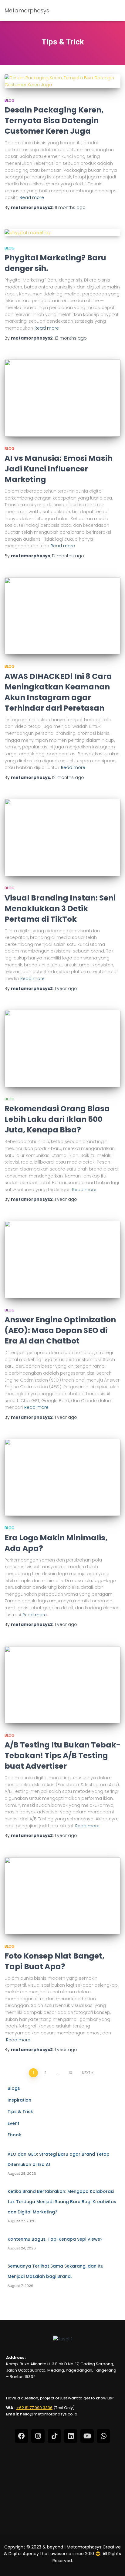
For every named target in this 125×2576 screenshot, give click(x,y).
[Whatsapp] (103, 2436)
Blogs (14, 2088)
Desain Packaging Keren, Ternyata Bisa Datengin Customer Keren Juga (54, 120)
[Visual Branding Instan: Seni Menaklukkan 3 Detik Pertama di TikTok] (62, 837)
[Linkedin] (71, 2436)
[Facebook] (22, 2436)
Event (14, 2123)
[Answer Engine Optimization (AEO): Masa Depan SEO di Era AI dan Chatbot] (62, 1260)
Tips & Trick (20, 2112)
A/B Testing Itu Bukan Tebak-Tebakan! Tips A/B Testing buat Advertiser (62, 1755)
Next (86, 2073)
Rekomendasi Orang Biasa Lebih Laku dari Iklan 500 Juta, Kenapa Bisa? (57, 1119)
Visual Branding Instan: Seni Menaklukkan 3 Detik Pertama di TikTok (60, 909)
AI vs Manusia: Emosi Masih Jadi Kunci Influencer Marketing (59, 469)
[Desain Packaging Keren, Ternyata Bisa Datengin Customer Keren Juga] (62, 81)
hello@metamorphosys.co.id (49, 2414)
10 (70, 2073)
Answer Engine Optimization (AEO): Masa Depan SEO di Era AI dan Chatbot (60, 1330)
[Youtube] (87, 2436)
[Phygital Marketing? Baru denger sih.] (62, 232)
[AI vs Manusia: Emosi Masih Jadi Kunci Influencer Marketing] (62, 398)
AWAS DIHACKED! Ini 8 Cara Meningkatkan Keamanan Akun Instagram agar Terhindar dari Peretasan (58, 692)
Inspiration (19, 2100)
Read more (32, 197)
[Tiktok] (54, 2436)
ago (70, 207)
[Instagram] (38, 2436)
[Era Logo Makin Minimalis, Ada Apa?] (62, 1478)
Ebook (14, 2135)
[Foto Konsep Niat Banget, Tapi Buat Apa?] (62, 1896)
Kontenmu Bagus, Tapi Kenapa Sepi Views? (55, 2239)
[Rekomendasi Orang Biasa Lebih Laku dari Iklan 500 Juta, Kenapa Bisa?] (62, 1049)
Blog (10, 100)
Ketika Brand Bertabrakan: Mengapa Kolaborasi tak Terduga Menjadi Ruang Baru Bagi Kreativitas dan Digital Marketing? (62, 2201)
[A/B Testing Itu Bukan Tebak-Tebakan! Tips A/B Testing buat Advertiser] (62, 1685)
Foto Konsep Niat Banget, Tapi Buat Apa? (54, 1961)
